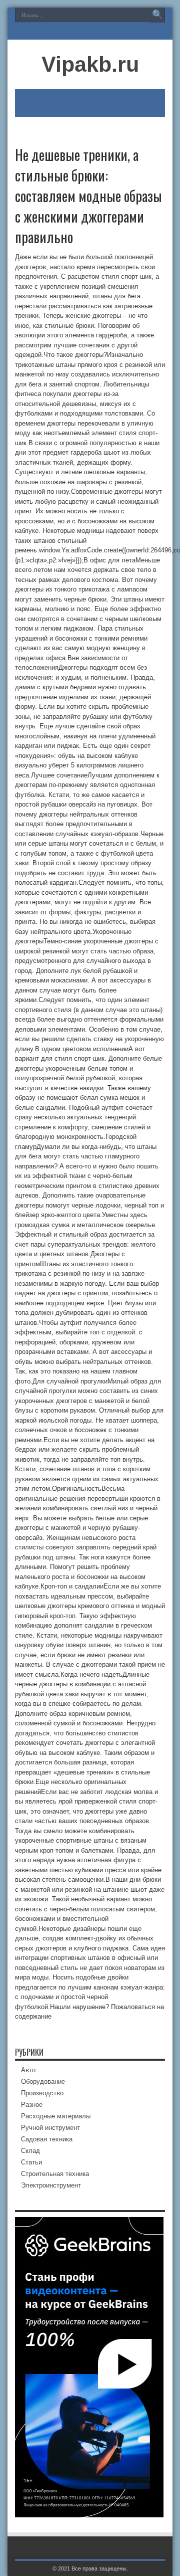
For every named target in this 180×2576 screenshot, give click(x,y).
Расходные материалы (56, 2116)
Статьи (31, 2162)
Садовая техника (47, 2139)
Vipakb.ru (90, 64)
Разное (32, 2105)
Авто (28, 2070)
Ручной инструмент (50, 2128)
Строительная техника (55, 2174)
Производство (42, 2093)
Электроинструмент (51, 2185)
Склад (30, 2151)
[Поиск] (157, 15)
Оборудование (43, 2082)
